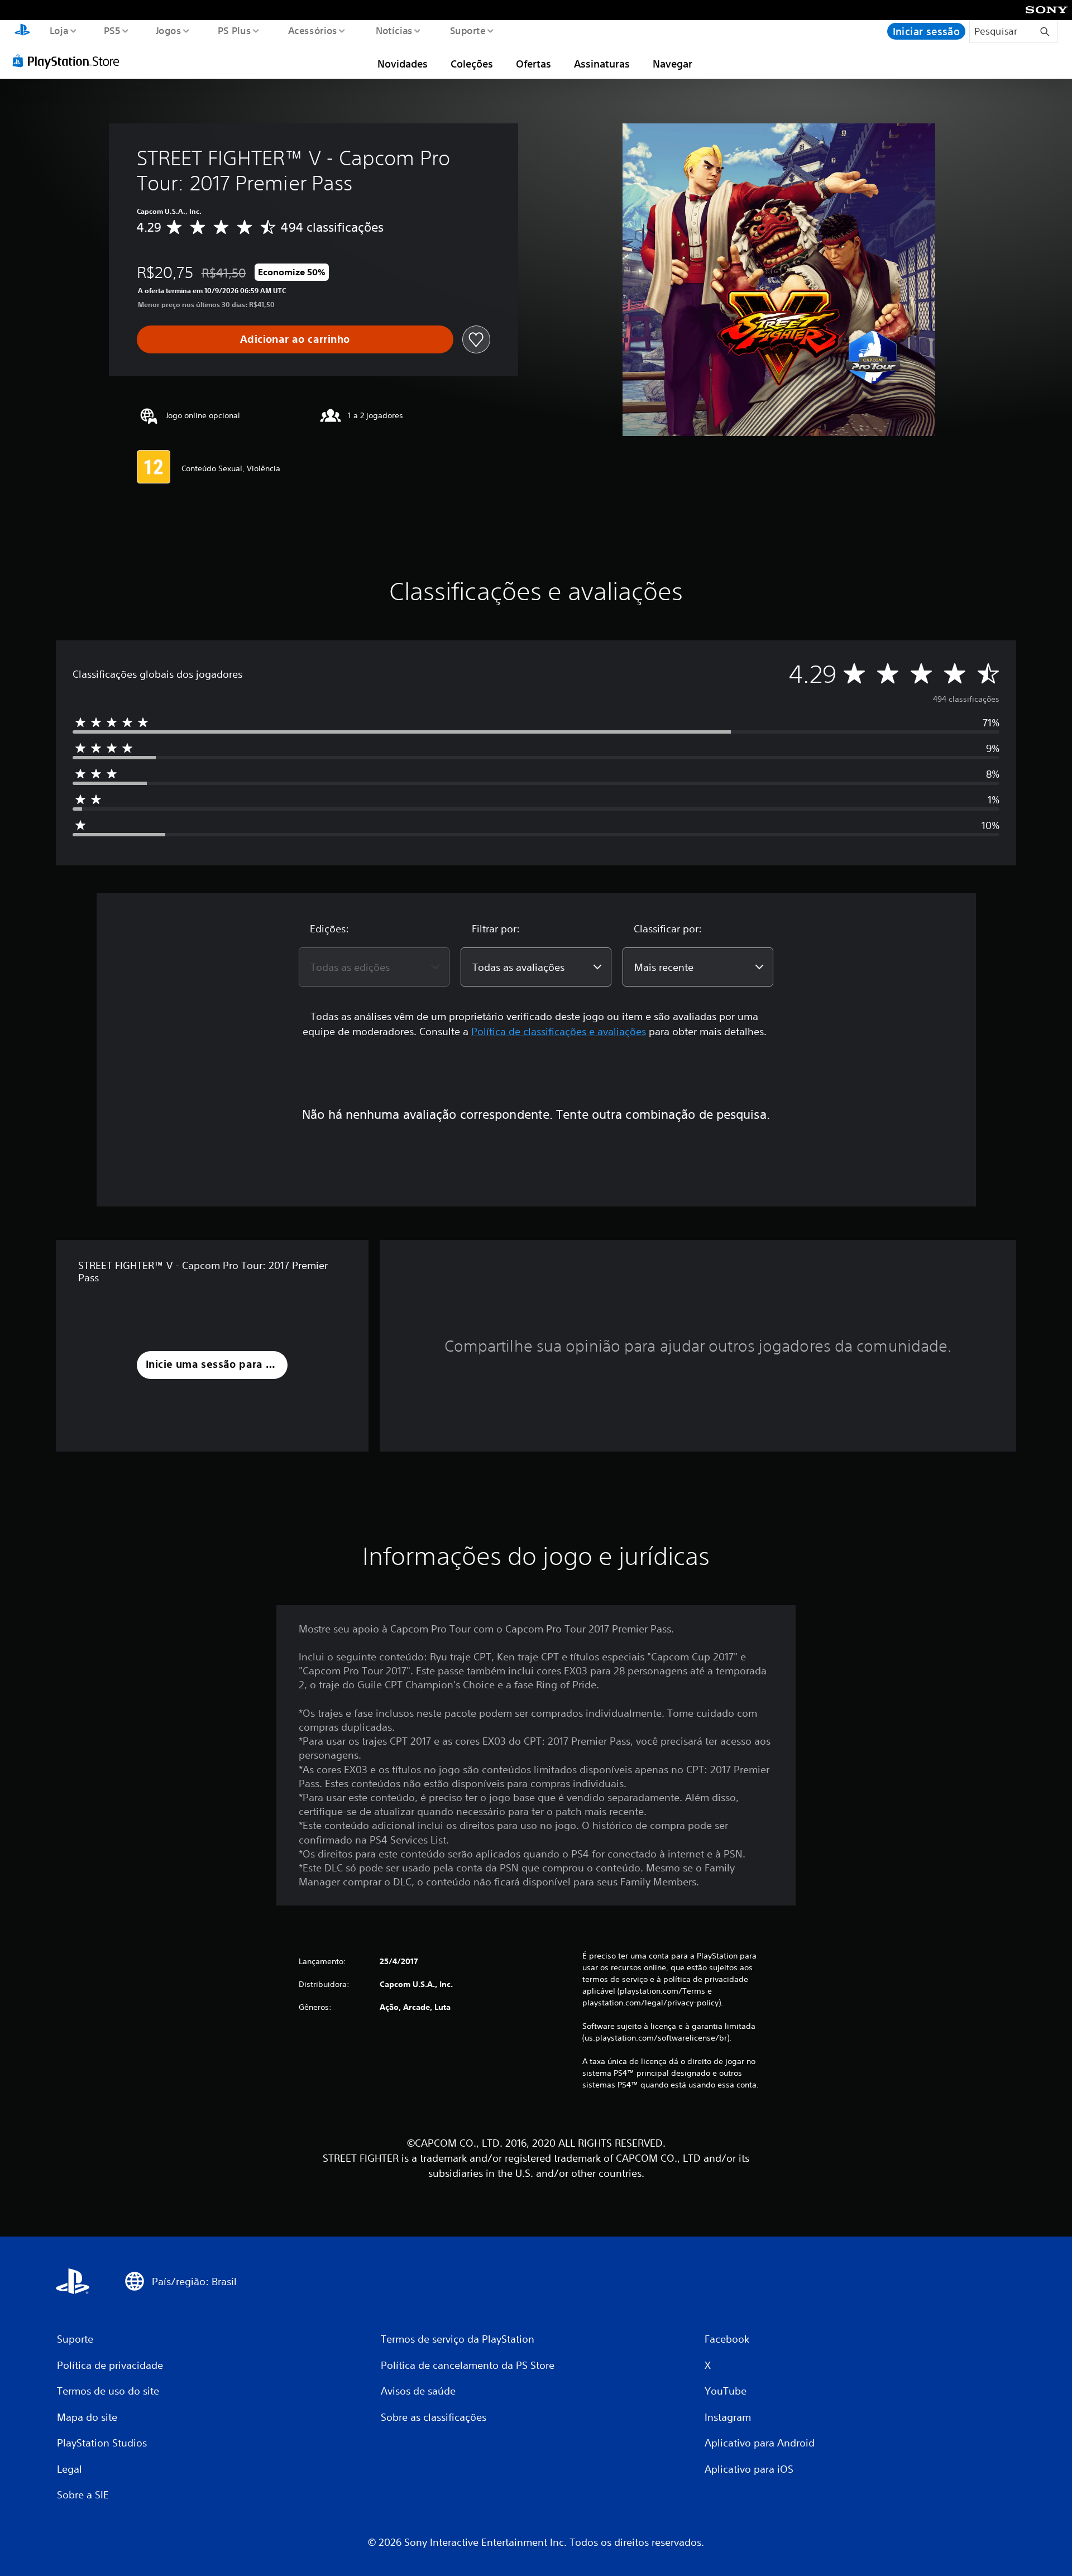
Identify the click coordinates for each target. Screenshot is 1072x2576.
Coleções (472, 64)
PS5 (112, 30)
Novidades (403, 64)
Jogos (169, 30)
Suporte (468, 30)
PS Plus (234, 30)
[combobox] (374, 967)
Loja (59, 30)
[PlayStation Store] (70, 61)
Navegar (673, 64)
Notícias (394, 30)
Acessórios (313, 30)
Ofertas (533, 64)
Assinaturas (602, 64)
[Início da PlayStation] (22, 31)
